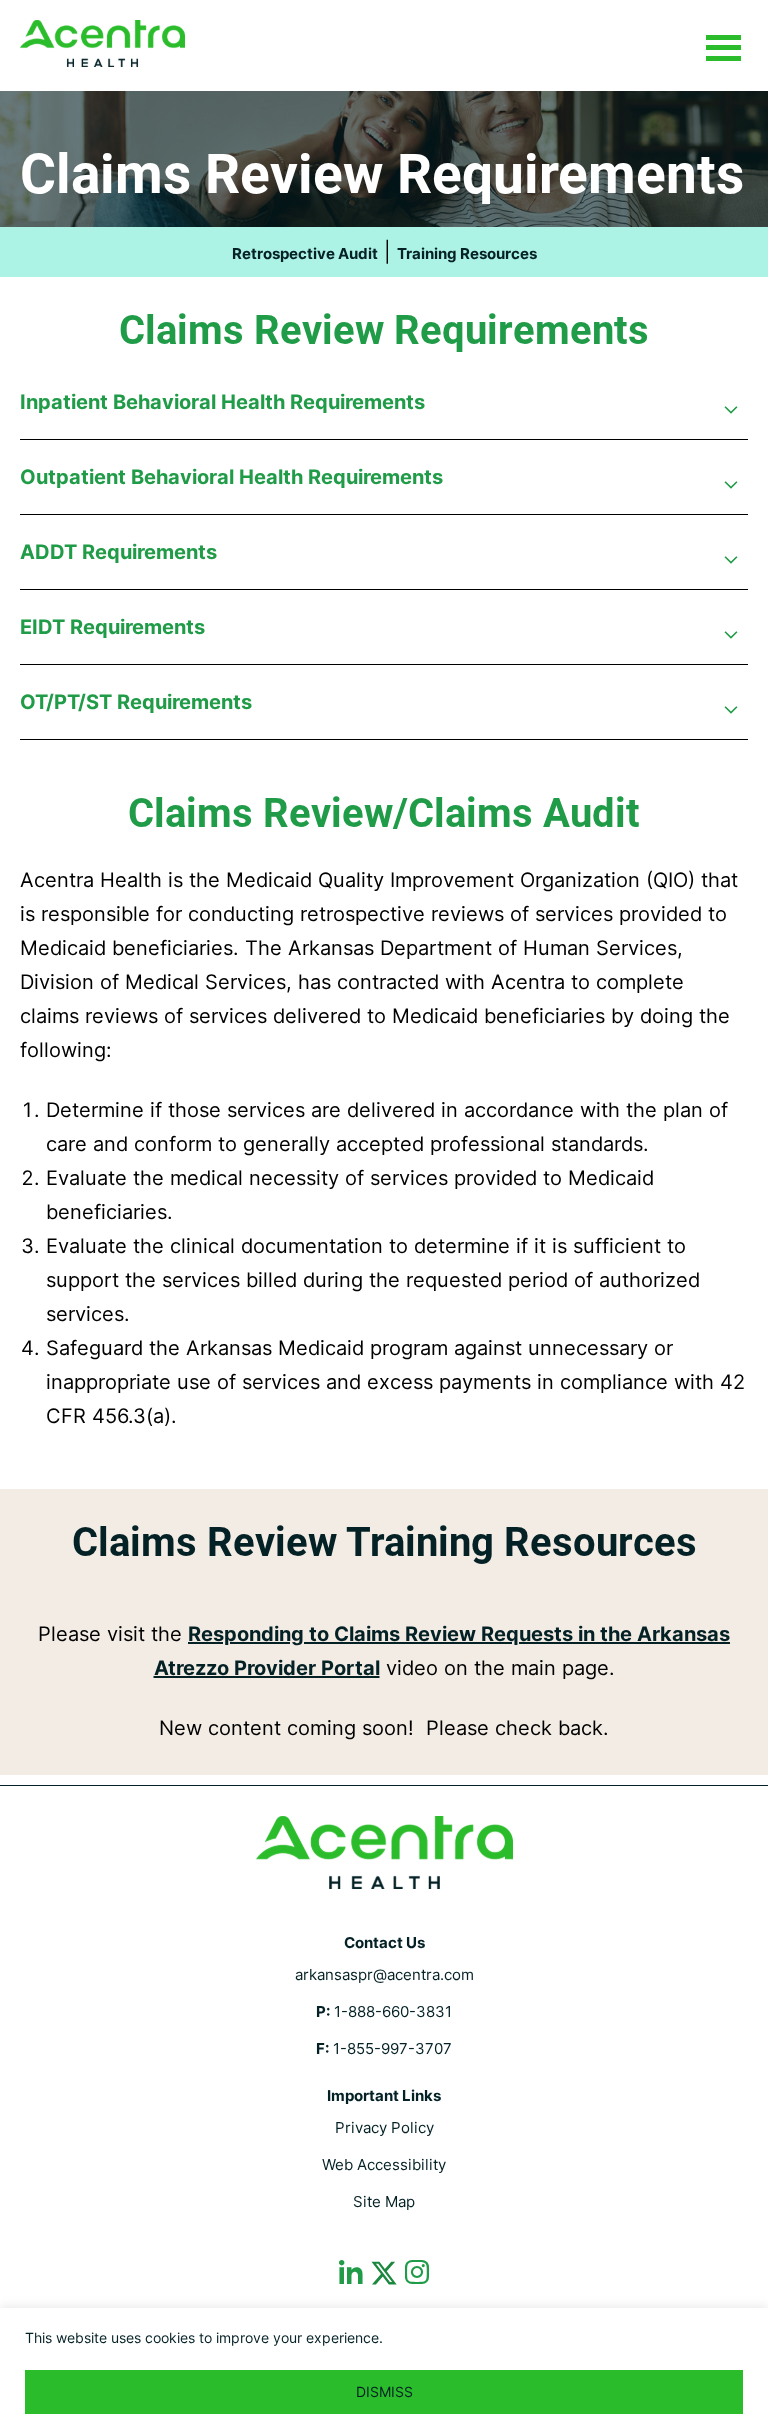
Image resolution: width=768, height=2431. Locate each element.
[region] (384, 2369)
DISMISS (384, 2391)
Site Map (384, 2201)
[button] (384, 412)
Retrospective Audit (305, 253)
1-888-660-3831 (393, 2011)
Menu (723, 49)
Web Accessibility (384, 2164)
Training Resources (467, 253)
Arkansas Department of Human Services (102, 43)
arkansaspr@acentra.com (384, 1974)
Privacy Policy (384, 2127)
